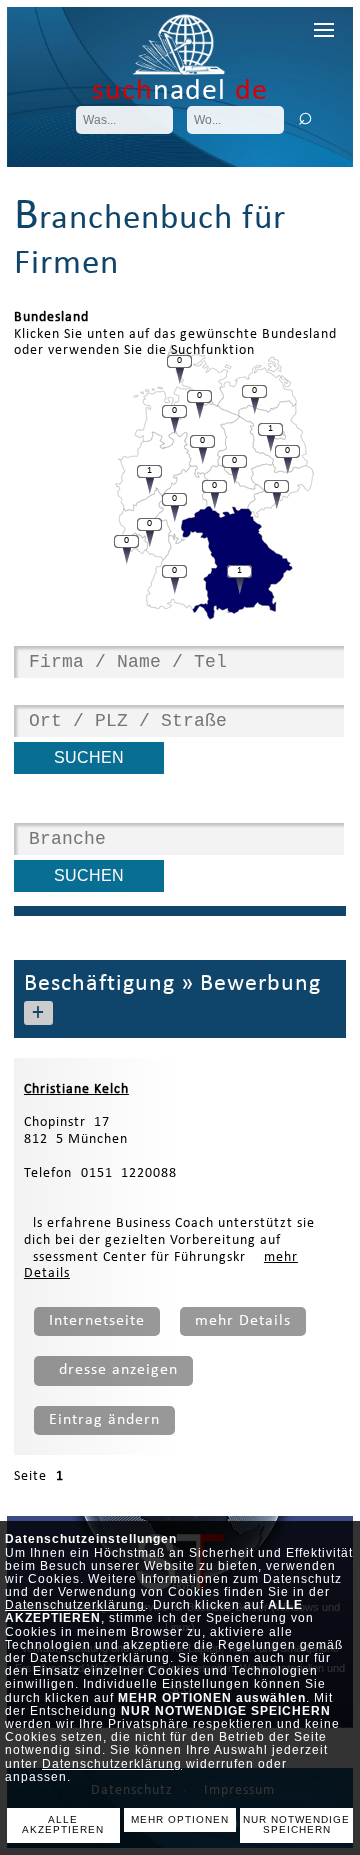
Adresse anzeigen (113, 1370)
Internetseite (97, 1321)
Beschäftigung (99, 984)
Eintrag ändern (104, 1420)
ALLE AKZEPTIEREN (63, 1825)
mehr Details (243, 1321)
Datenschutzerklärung (75, 1605)
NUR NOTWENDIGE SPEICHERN (296, 1825)
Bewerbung (260, 984)
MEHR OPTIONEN (180, 1819)
